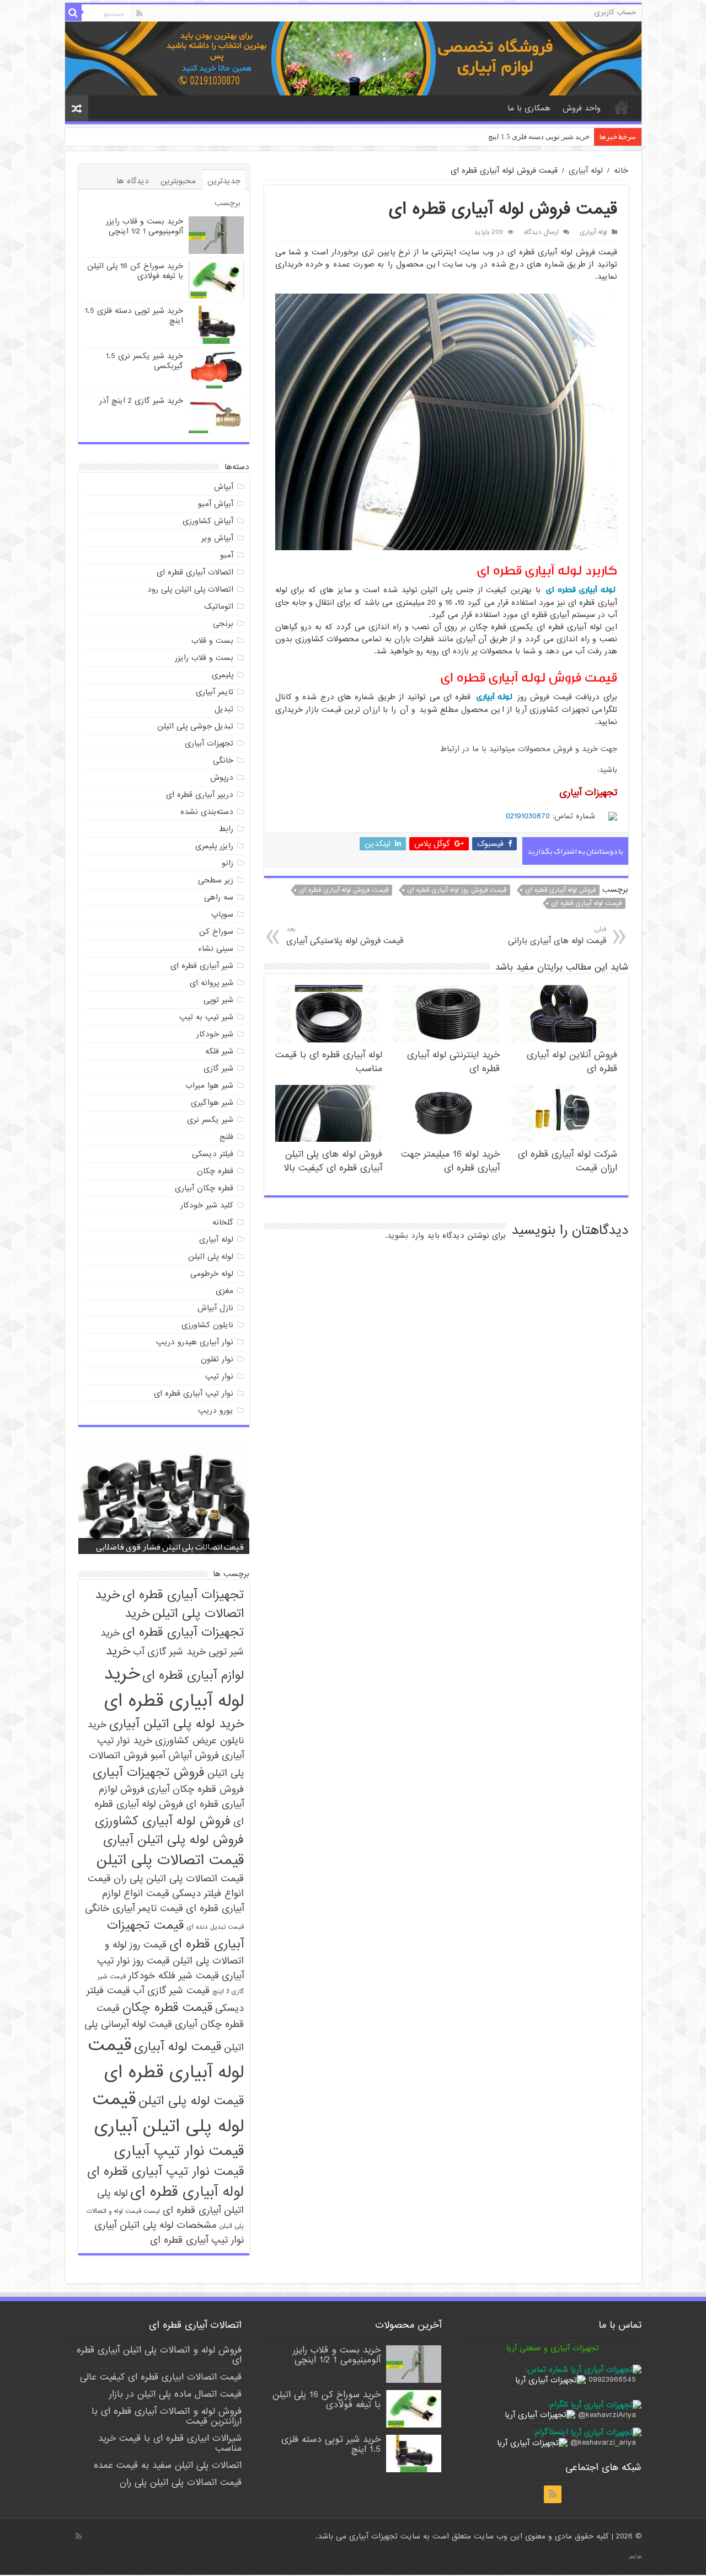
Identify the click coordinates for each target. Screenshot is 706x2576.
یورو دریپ (216, 1411)
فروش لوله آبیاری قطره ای (560, 890)
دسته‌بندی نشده (207, 812)
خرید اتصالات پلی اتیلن (169, 1604)
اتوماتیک (219, 606)
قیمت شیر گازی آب (171, 1991)
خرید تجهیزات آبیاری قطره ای (183, 1623)
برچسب (228, 203)
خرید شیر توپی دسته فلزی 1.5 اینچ (134, 316)
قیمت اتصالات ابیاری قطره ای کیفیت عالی (161, 2377)
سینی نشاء (216, 949)
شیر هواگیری (212, 1103)
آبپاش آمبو (216, 504)
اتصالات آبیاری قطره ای (195, 572)
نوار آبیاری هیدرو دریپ (195, 1342)
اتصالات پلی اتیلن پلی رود (190, 589)
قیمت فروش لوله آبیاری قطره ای (344, 890)
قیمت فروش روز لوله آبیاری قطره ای (457, 890)
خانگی (223, 760)
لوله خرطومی (212, 1274)
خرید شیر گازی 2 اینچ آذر (141, 401)
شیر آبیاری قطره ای (202, 966)
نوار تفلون (217, 1359)
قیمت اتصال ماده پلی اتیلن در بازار (175, 2394)
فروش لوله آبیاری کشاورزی (163, 1821)
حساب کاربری (615, 12)
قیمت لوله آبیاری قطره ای (586, 903)
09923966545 (612, 2380)
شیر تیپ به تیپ (206, 1017)
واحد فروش (582, 108)
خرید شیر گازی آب (169, 1652)
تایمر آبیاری (215, 692)
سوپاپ (222, 914)
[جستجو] (73, 13)
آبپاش (224, 487)
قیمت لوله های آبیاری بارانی (557, 936)
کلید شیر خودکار (207, 1205)
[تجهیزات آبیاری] (353, 58)
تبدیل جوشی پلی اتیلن (195, 726)
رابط (226, 829)
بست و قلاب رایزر (204, 658)
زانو (228, 863)
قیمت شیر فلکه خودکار (174, 1976)
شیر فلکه (219, 1051)
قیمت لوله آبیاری (178, 2047)
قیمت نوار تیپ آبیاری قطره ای (165, 2171)
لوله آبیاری (586, 171)
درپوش (222, 778)
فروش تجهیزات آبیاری (149, 1773)
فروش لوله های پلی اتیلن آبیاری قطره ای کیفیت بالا (333, 1161)
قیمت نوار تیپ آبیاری (179, 2151)
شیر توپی (218, 1000)
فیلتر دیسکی (213, 1154)
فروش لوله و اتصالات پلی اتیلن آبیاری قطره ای (159, 2355)
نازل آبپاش (215, 1308)
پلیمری (223, 675)
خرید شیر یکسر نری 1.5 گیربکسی (145, 361)
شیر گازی (218, 1068)
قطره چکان (215, 1171)
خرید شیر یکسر (566, 137)
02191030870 (528, 816)
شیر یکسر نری (210, 1120)
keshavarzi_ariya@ (603, 2442)
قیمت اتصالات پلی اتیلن (170, 1860)
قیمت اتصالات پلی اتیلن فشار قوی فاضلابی (170, 1547)
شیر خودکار (215, 1034)
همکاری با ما (529, 108)
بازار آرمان (635, 2557)
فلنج (226, 1137)
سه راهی (219, 897)
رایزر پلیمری (214, 846)
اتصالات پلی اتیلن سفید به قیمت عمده (168, 2465)
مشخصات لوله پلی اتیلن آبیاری (155, 2225)
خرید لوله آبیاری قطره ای (174, 1688)
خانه (622, 107)
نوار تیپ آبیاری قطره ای (194, 1393)
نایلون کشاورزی (207, 1325)
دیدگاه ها (133, 181)
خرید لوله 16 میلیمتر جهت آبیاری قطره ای (450, 1161)
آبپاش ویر (217, 538)
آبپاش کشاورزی (208, 521)
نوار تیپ (219, 1376)
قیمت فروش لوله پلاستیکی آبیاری (345, 936)
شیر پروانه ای (212, 983)
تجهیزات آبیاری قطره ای (183, 1595)
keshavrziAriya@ (607, 2415)
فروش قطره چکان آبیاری (196, 1789)
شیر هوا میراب (209, 1085)
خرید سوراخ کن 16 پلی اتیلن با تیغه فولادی (135, 271)
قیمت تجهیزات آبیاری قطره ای (175, 1935)
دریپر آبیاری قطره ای (200, 795)
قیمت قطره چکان (167, 2008)
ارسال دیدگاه (541, 232)
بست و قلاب (212, 641)
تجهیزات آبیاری (209, 743)
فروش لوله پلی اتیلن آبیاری (173, 1840)
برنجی (223, 624)
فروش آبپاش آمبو (185, 1756)
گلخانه (223, 1222)
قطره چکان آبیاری (204, 1188)
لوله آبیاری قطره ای (580, 590)
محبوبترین (178, 181)
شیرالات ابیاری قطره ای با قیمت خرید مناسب (170, 2443)
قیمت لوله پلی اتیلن (191, 2101)
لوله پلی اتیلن (211, 1257)
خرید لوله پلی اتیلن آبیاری (176, 1724)
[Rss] (139, 13)
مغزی (224, 1291)
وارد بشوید (406, 1236)
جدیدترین (224, 181)
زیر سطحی (216, 880)
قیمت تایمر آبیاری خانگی (134, 1909)
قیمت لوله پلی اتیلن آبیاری (168, 2113)
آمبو (227, 555)
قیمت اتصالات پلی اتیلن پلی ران (179, 1879)
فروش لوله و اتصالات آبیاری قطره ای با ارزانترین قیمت (167, 2416)
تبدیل (224, 709)
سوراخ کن (216, 932)
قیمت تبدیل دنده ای (215, 1927)
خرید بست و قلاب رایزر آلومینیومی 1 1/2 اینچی (145, 226)
